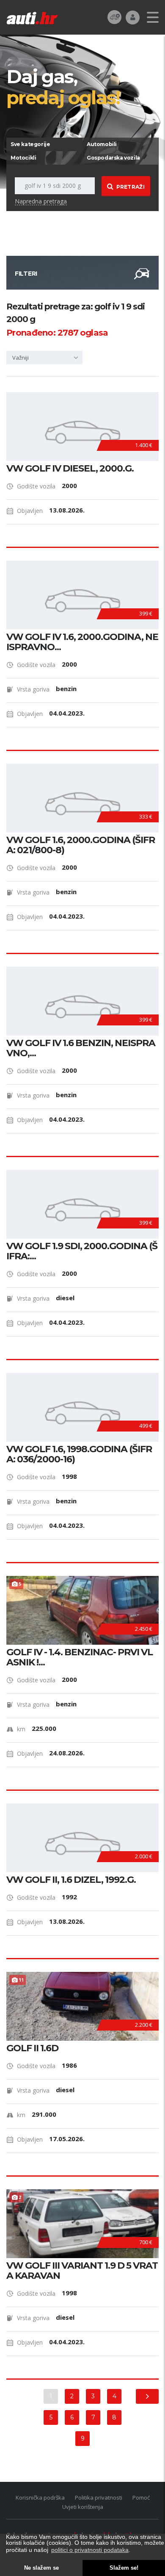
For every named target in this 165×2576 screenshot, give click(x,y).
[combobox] (44, 358)
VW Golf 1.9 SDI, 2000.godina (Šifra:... (82, 1251)
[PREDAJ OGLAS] (114, 17)
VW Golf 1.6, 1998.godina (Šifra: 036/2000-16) (79, 1454)
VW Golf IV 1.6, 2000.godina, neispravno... (82, 642)
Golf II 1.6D (32, 2048)
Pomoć (141, 2497)
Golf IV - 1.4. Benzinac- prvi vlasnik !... (80, 1657)
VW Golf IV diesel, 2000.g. (70, 469)
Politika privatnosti (99, 2497)
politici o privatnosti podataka (90, 2550)
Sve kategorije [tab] (30, 144)
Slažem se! (124, 2568)
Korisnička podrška (40, 2497)
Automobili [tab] (102, 144)
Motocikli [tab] (23, 158)
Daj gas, (63, 87)
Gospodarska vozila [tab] (113, 158)
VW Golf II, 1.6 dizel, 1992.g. (71, 1880)
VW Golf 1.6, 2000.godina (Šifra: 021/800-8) (81, 845)
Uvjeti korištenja (83, 2507)
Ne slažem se (41, 2568)
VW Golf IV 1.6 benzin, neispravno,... (81, 1048)
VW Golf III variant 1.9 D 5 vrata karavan (82, 2271)
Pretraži (131, 187)
